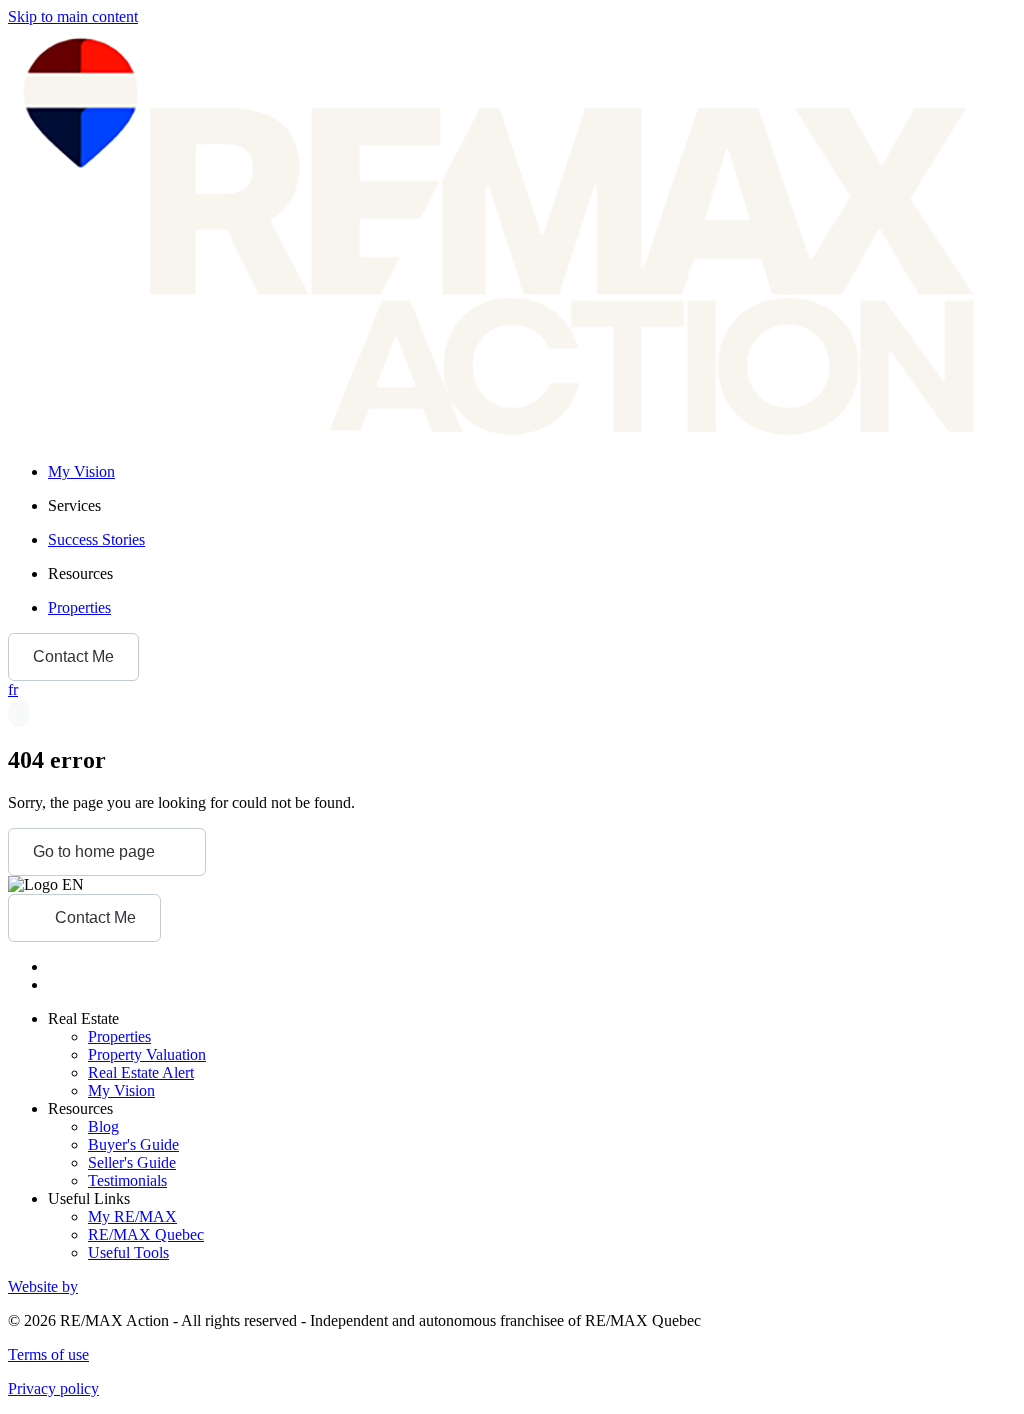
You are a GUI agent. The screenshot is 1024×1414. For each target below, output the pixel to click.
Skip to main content (73, 16)
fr (13, 689)
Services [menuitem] (74, 505)
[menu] (532, 506)
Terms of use (48, 1354)
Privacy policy (53, 1388)
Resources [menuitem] (80, 573)
